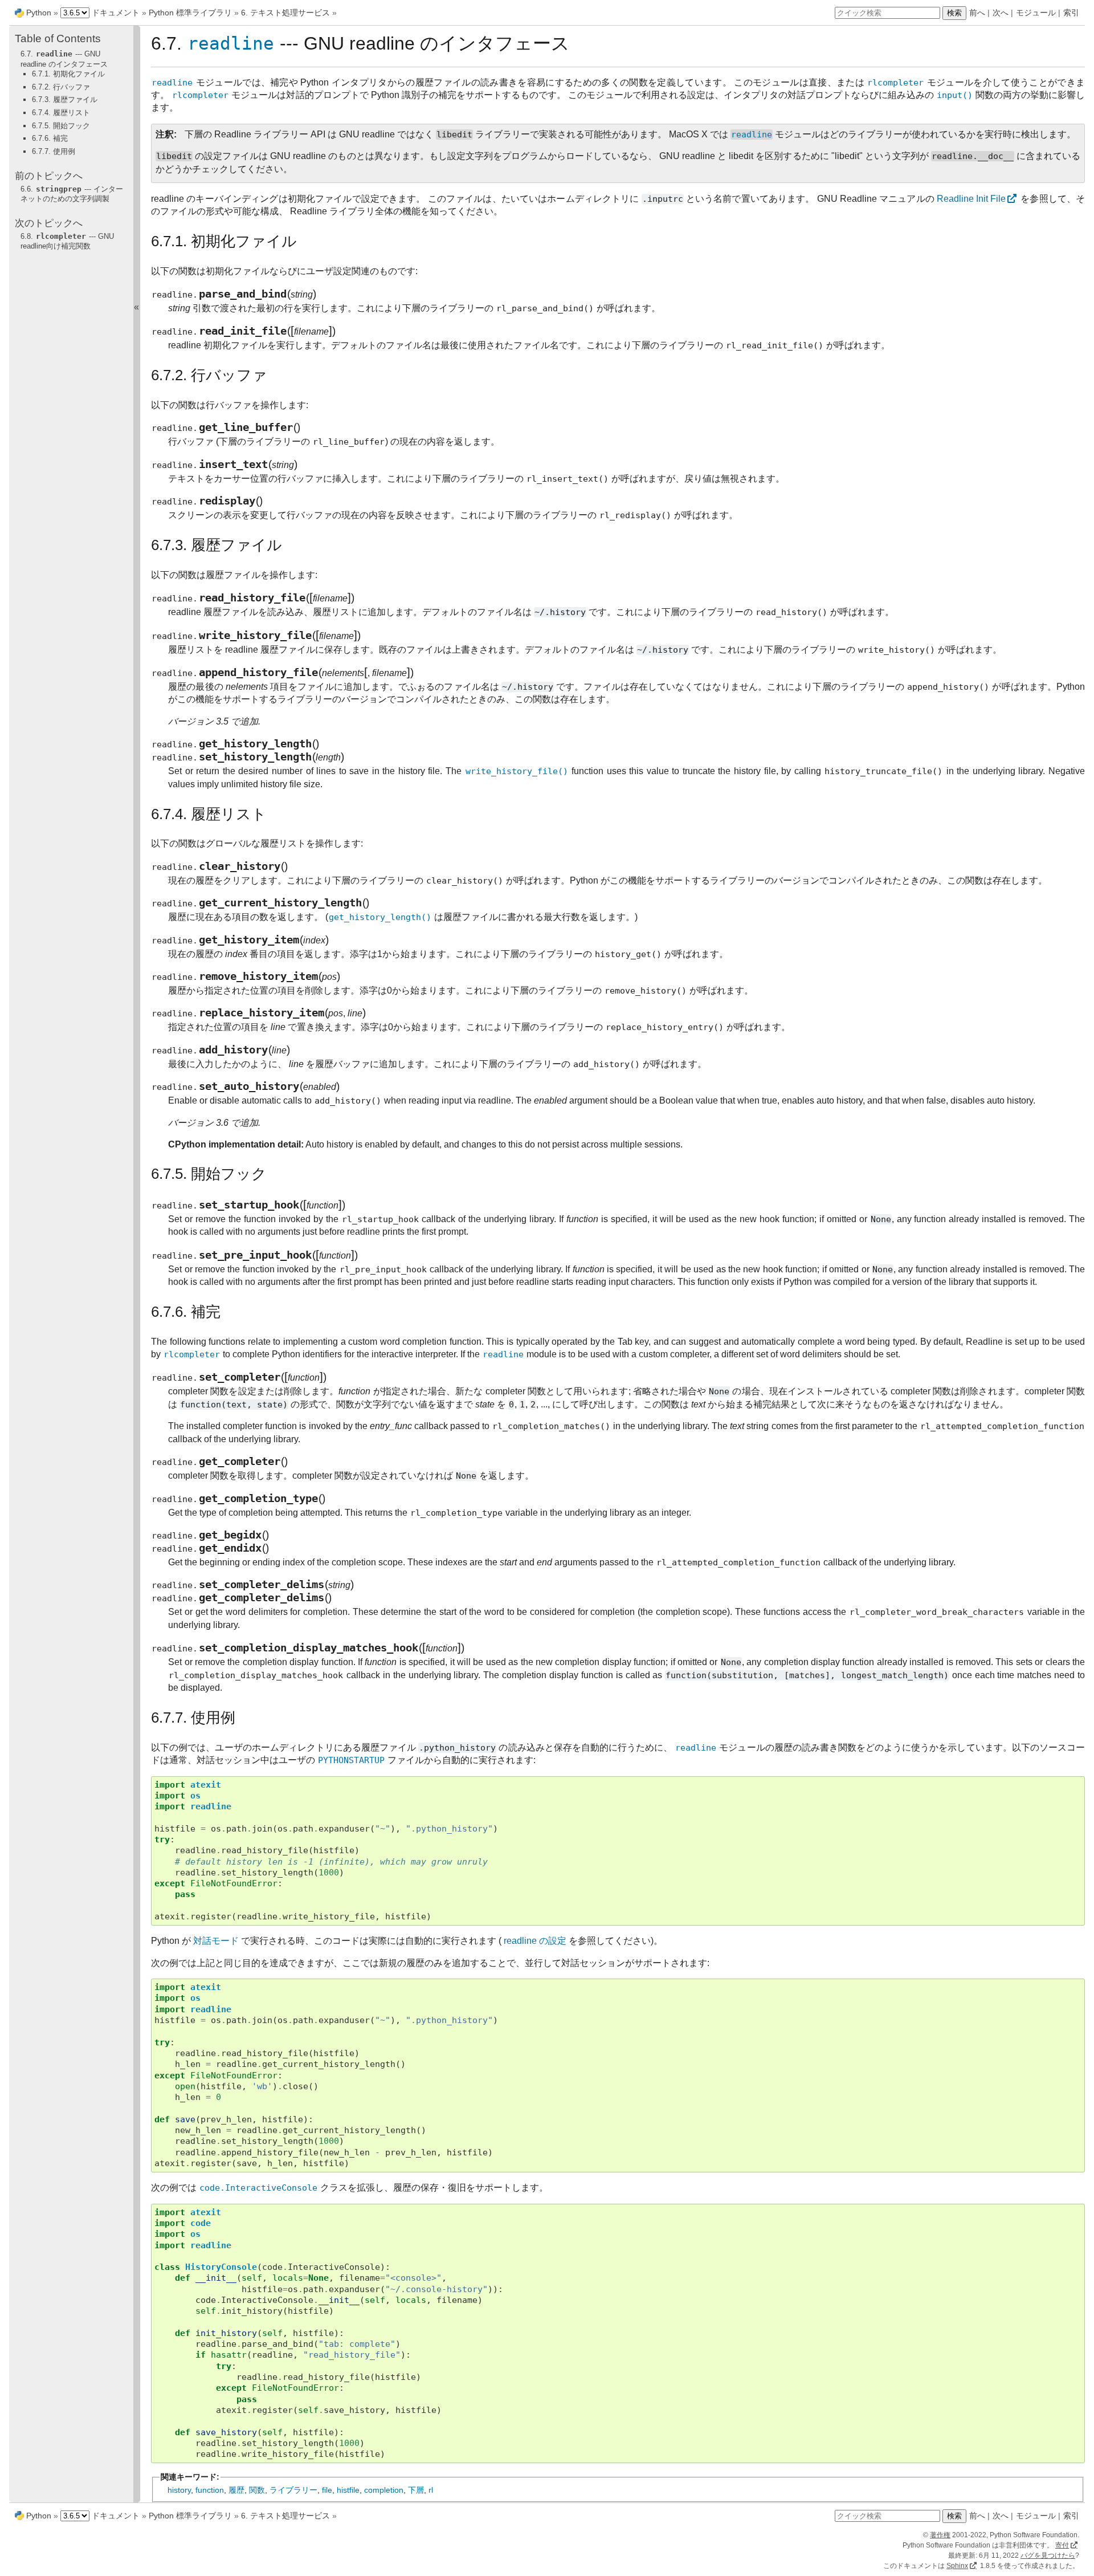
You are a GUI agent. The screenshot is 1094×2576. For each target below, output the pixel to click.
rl (431, 2490)
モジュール (1036, 13)
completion (384, 2490)
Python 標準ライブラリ (190, 13)
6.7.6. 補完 (50, 138)
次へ (1001, 13)
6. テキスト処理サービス (285, 13)
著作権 (940, 2535)
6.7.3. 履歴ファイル (65, 99)
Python (39, 13)
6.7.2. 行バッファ (61, 87)
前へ (977, 13)
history (179, 2490)
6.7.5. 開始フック (61, 126)
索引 (1071, 13)
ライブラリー (293, 2490)
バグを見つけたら (1048, 2555)
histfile (348, 2490)
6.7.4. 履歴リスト (61, 113)
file (327, 2490)
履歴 (236, 2490)
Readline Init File (971, 199)
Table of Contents (58, 38)
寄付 (1062, 2545)
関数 (257, 2490)
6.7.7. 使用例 (54, 151)
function (210, 2490)
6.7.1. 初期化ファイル (68, 74)
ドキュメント (116, 13)
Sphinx (957, 2566)
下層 (416, 2490)
